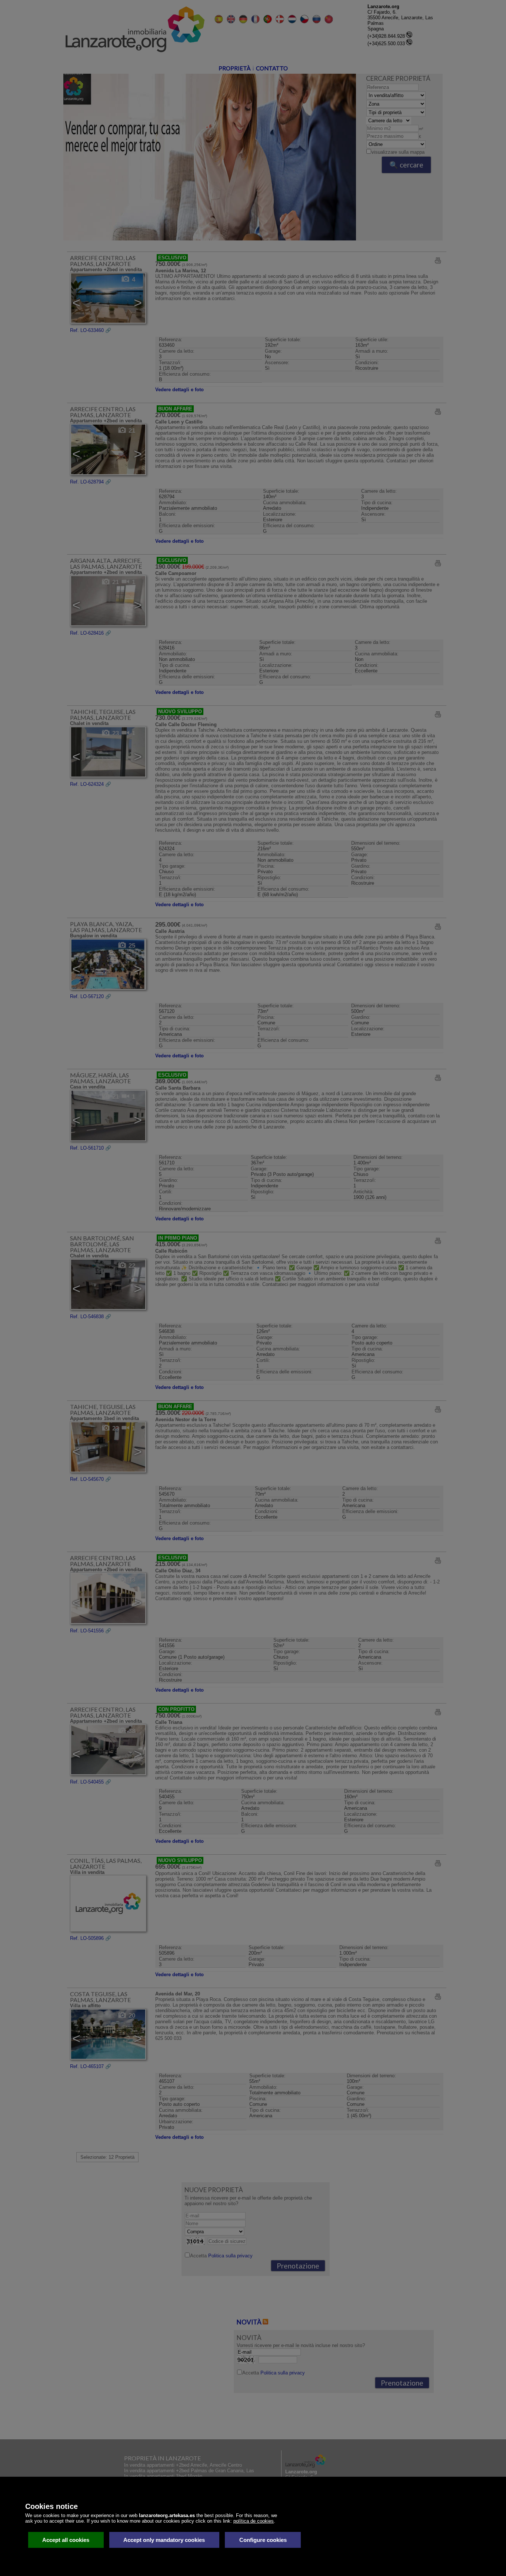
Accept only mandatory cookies (164, 2540)
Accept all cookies (66, 2540)
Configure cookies (263, 2540)
